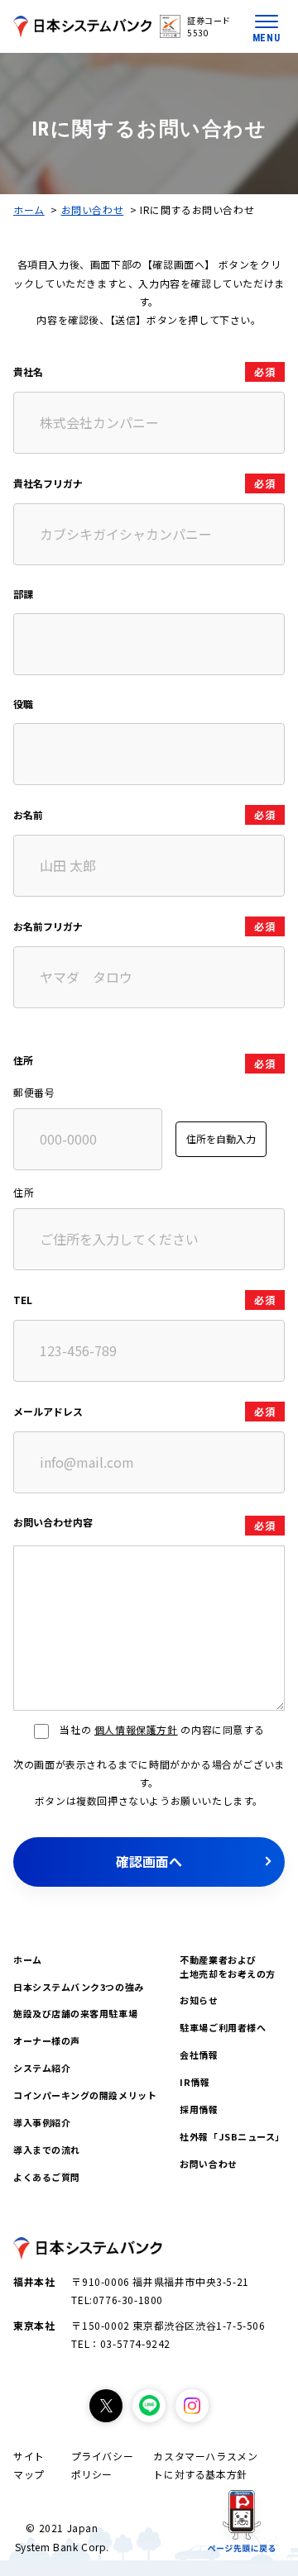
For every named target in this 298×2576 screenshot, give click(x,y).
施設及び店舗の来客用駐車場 (75, 2013)
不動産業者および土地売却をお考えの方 (228, 1967)
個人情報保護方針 (136, 1729)
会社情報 (199, 2055)
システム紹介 (42, 2068)
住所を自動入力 (221, 1138)
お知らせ (199, 2000)
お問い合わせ (93, 210)
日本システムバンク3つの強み (79, 1987)
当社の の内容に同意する (162, 1729)
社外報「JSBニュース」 (232, 2136)
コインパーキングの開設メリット (85, 2095)
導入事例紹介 (42, 2122)
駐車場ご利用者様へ (223, 2027)
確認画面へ (149, 1861)
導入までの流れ (47, 2150)
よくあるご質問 (47, 2177)
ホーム (29, 210)
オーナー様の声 (47, 2040)
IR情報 (195, 2082)
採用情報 (199, 2109)
